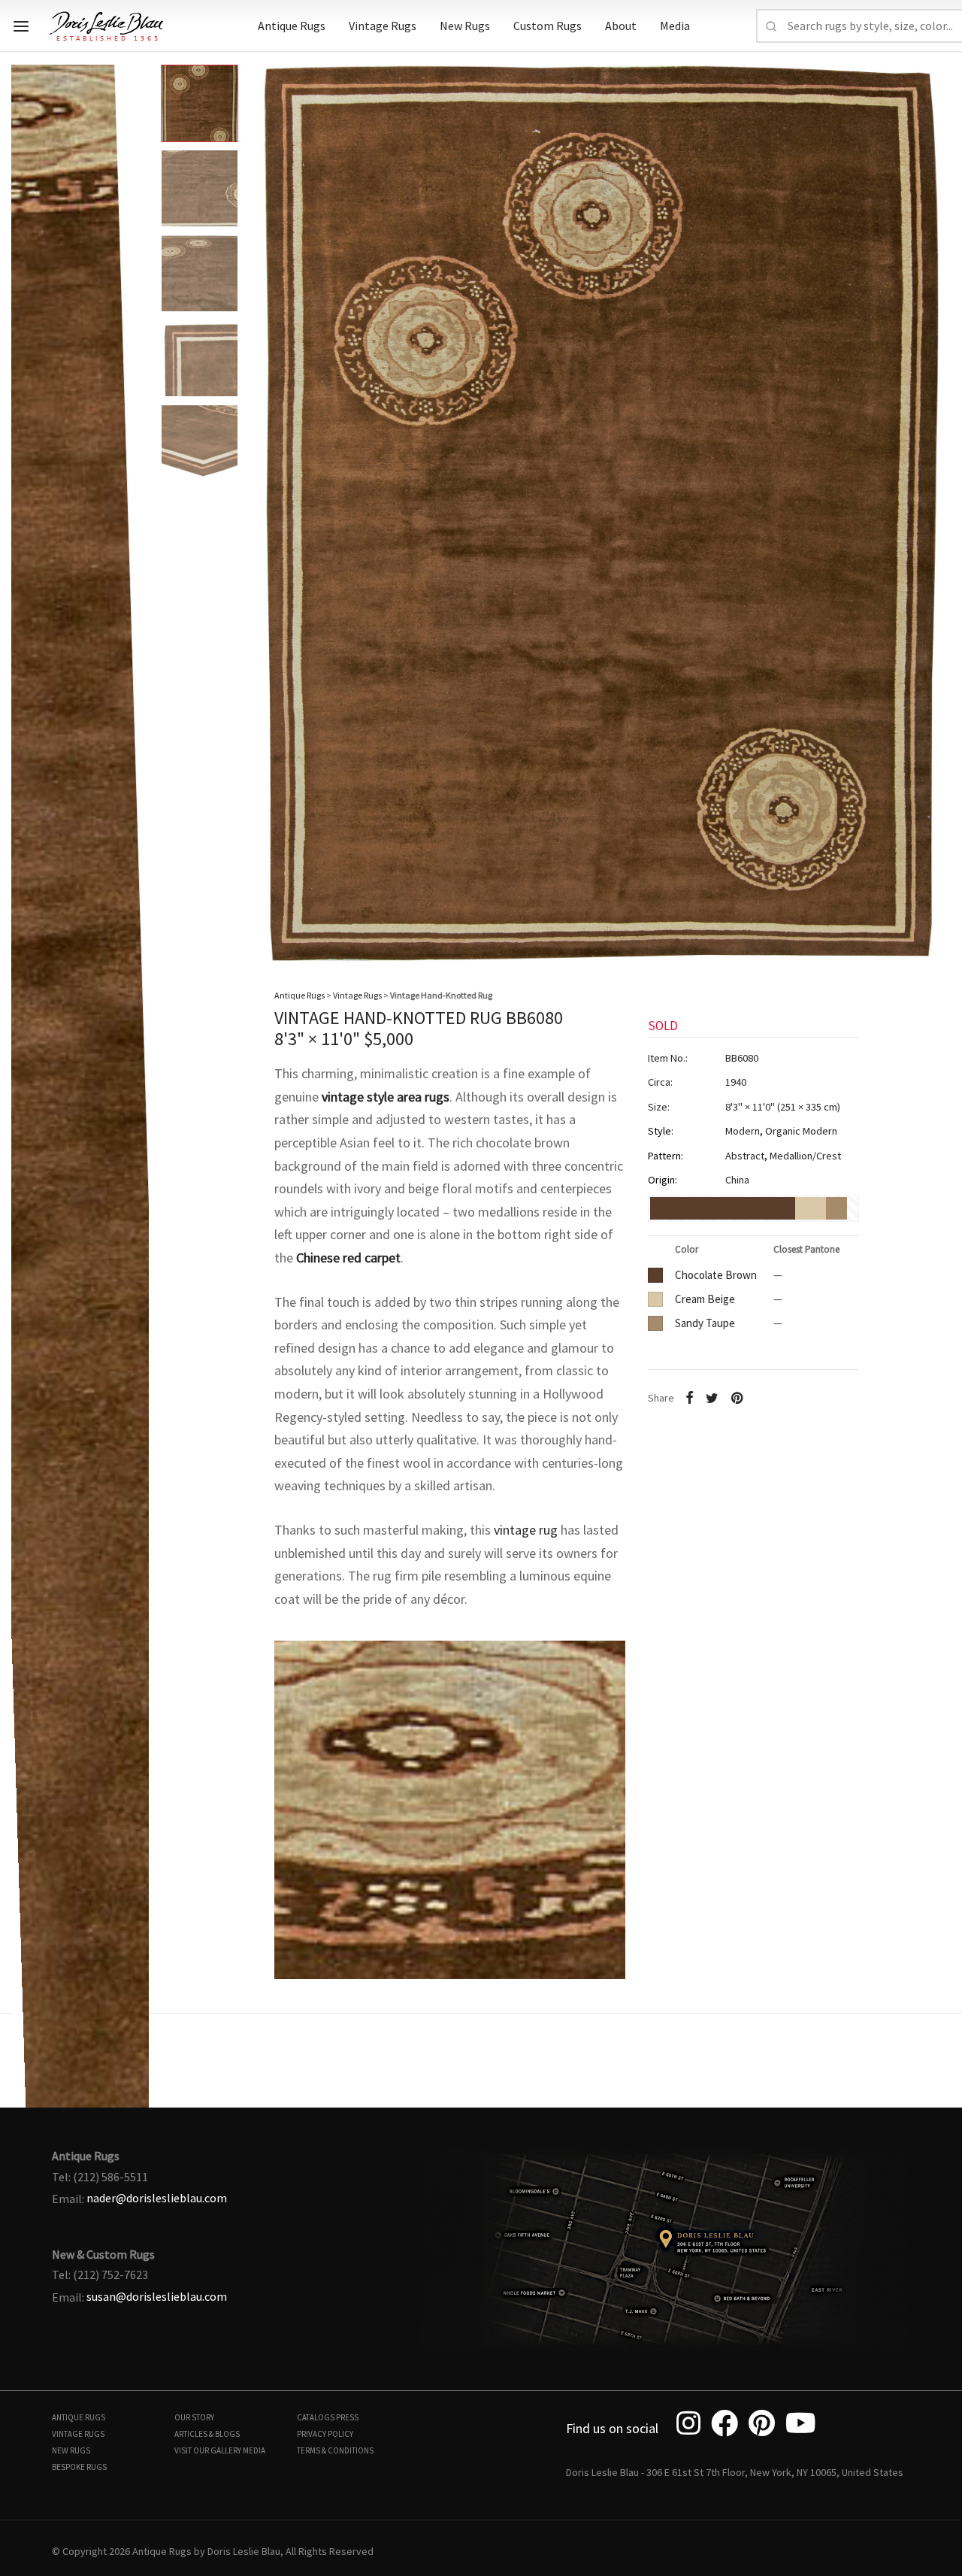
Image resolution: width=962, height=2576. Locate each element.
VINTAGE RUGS (78, 2434)
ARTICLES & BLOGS (207, 2434)
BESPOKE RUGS (79, 2467)
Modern (743, 1131)
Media (675, 26)
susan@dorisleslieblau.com (157, 2296)
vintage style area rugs (386, 1097)
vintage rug (526, 1530)
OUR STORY (194, 2417)
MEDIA (254, 2450)
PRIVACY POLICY (325, 2434)
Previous (26, 502)
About (621, 26)
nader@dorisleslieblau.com (157, 2198)
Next (936, 502)
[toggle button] (21, 26)
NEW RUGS (71, 2450)
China (737, 1180)
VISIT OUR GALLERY (208, 2450)
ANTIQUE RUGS (79, 2417)
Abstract (745, 1156)
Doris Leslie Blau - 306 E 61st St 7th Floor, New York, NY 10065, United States (735, 2472)
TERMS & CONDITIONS (335, 2450)
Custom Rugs (548, 26)
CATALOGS (316, 2417)
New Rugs (465, 26)
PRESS (347, 2417)
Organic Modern (801, 1131)
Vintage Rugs (383, 26)
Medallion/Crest (805, 1156)
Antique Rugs (292, 26)
